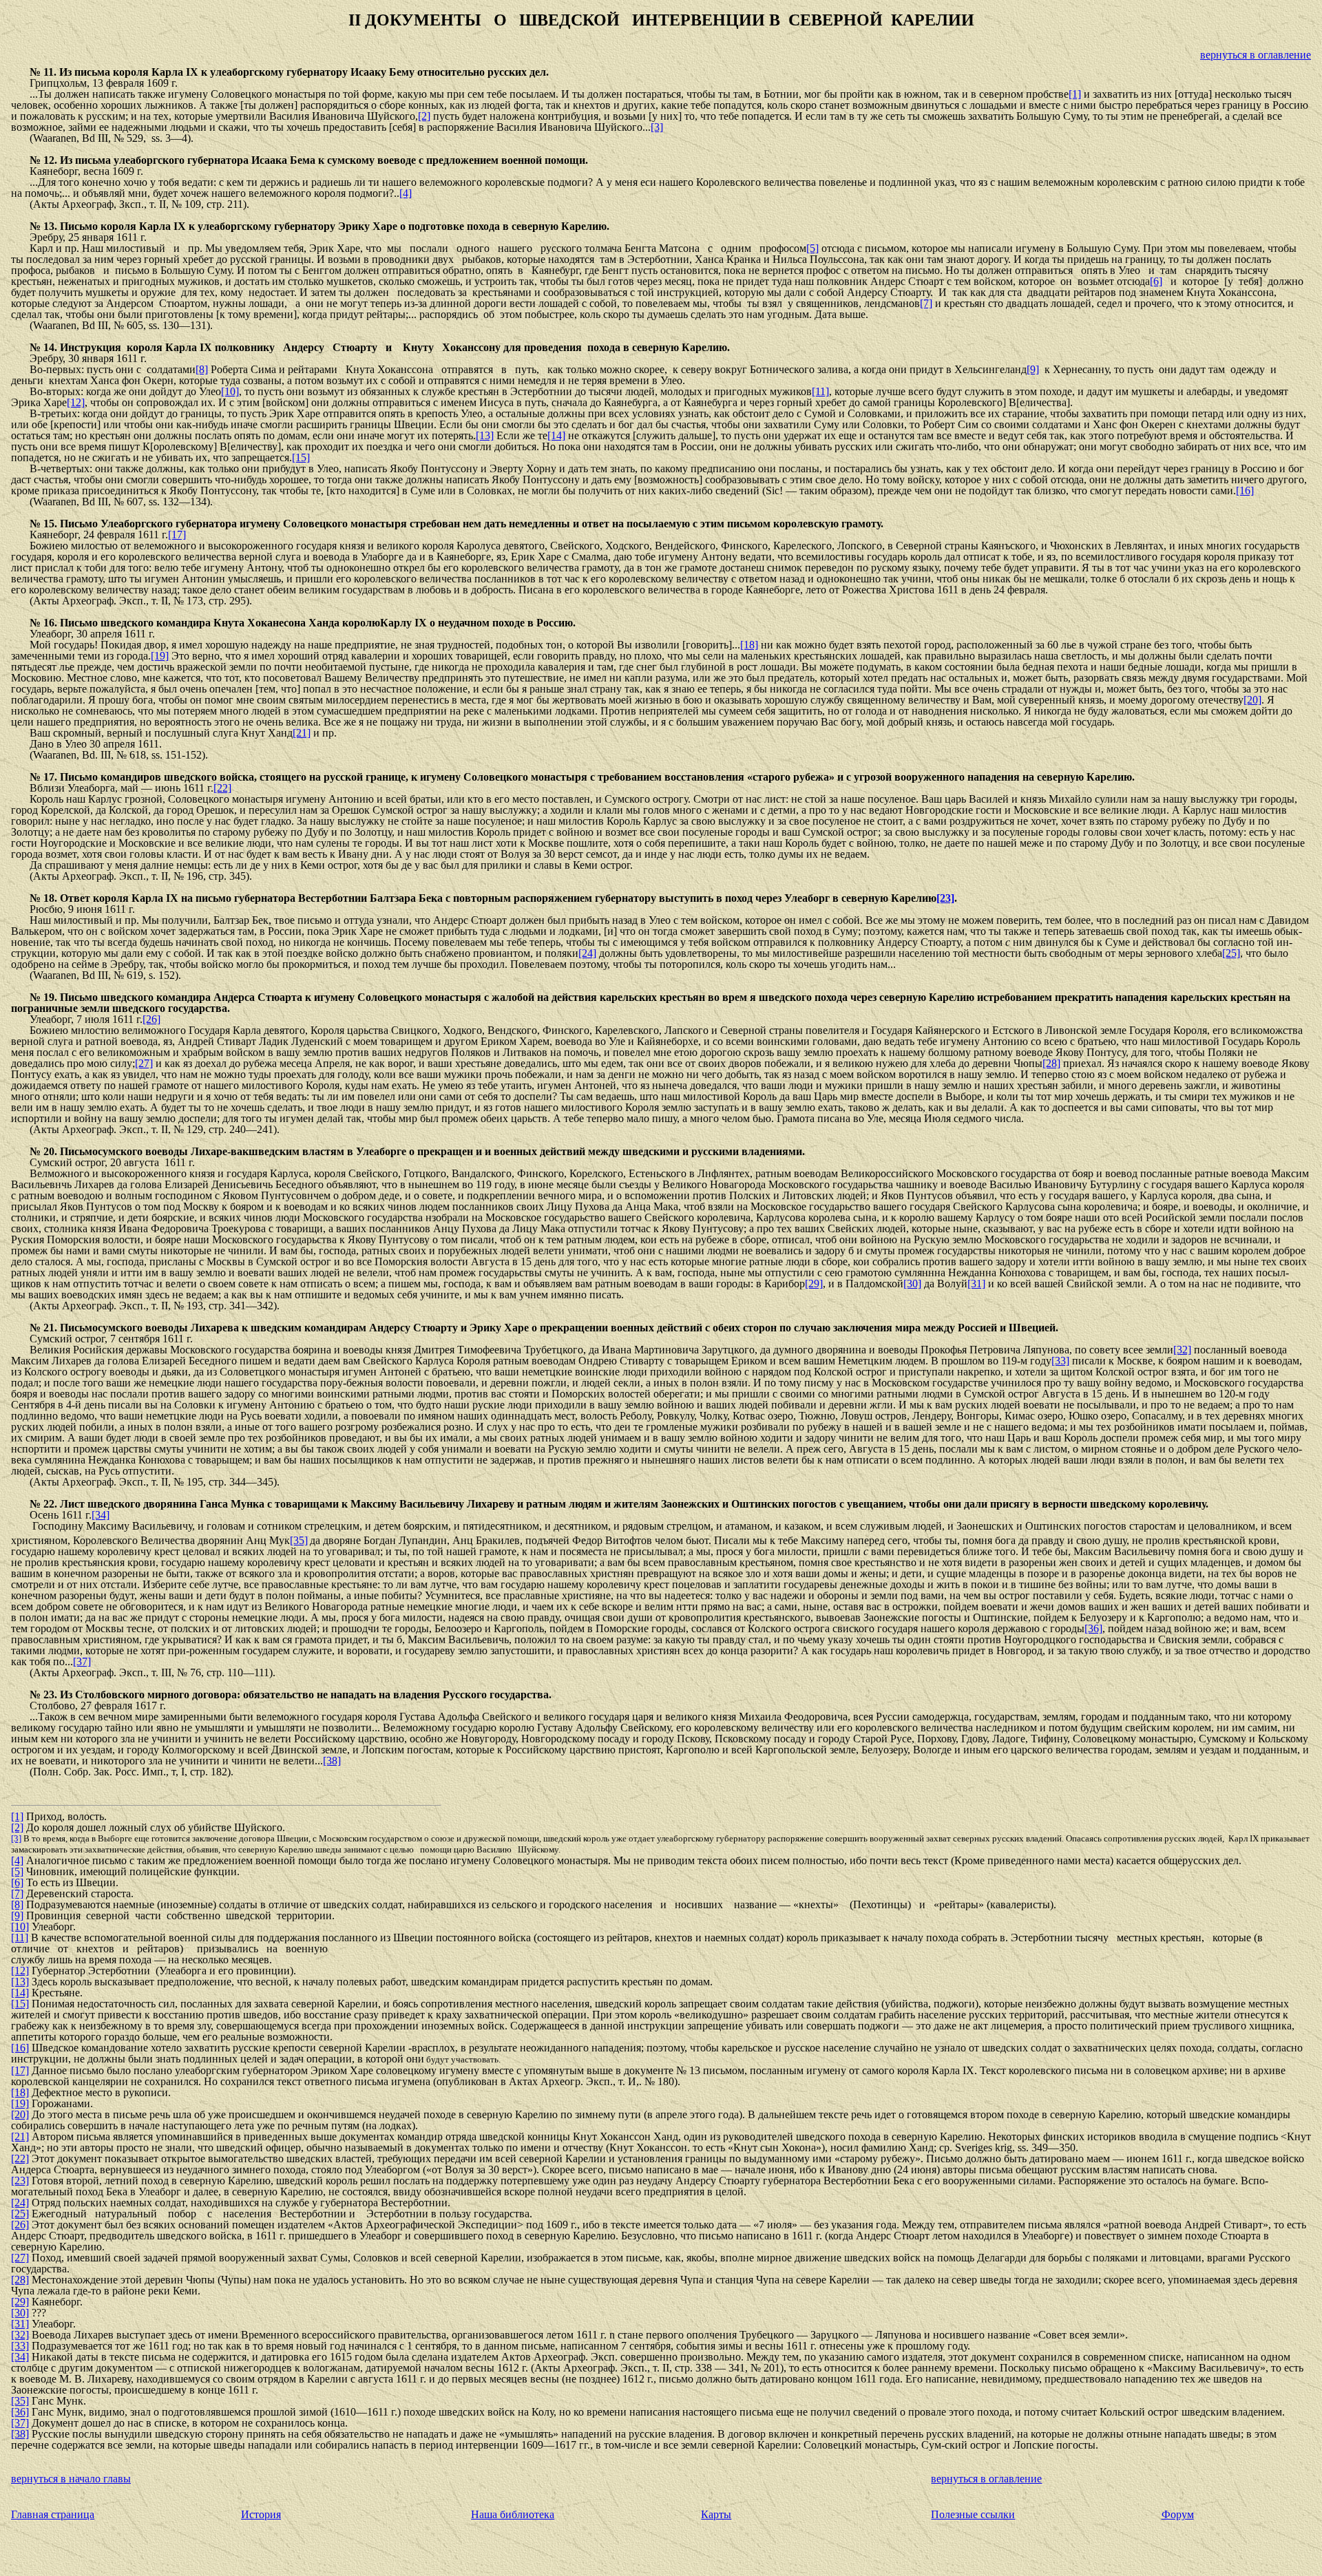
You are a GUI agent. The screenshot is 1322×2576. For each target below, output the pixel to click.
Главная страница (53, 2514)
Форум (1178, 2514)
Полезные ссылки (973, 2514)
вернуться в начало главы (71, 2479)
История (261, 2514)
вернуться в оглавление (1256, 55)
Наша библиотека (513, 2514)
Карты (716, 2514)
